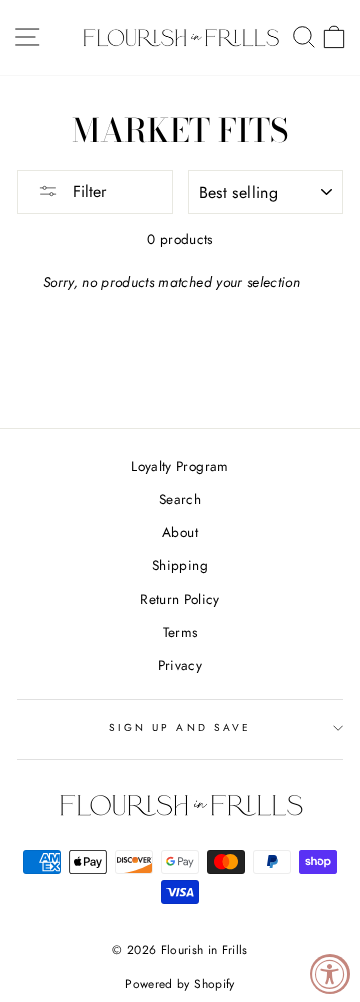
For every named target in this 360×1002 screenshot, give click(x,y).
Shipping (180, 565)
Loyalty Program (179, 466)
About (180, 532)
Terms (180, 632)
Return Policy (179, 599)
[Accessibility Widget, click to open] (330, 974)
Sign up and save (180, 727)
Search (180, 499)
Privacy (180, 665)
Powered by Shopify (179, 984)
